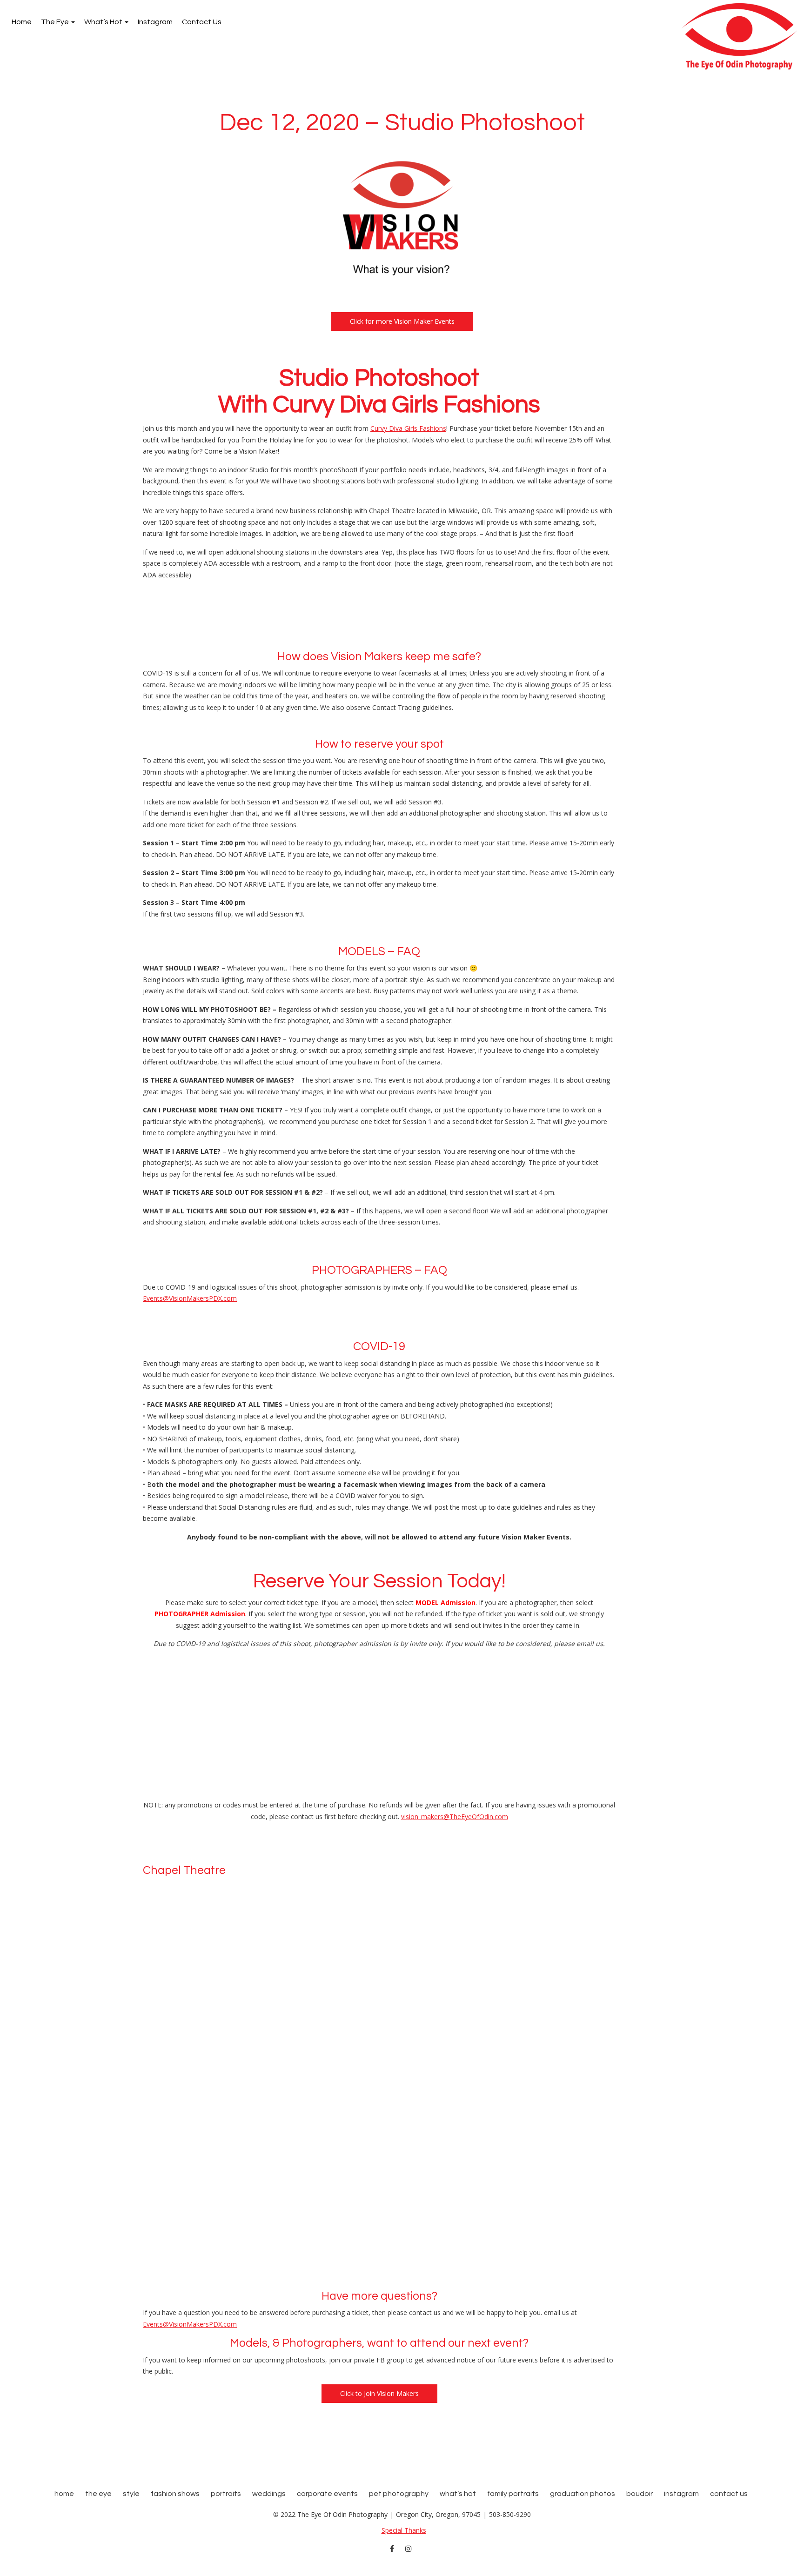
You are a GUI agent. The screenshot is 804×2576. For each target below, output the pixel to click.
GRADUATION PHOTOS (583, 2494)
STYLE (131, 2494)
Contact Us (202, 22)
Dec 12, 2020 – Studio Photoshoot (402, 123)
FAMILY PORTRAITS (513, 2494)
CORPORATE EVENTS (327, 2494)
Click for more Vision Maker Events (402, 321)
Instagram (155, 22)
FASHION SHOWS (175, 2494)
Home (22, 22)
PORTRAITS (226, 2494)
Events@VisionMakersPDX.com (190, 1298)
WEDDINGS (269, 2494)
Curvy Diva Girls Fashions (408, 428)
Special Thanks (404, 2530)
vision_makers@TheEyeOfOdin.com (455, 1817)
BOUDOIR (640, 2494)
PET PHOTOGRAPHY (399, 2494)
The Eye (56, 22)
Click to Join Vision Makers (379, 2393)
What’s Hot (104, 22)
